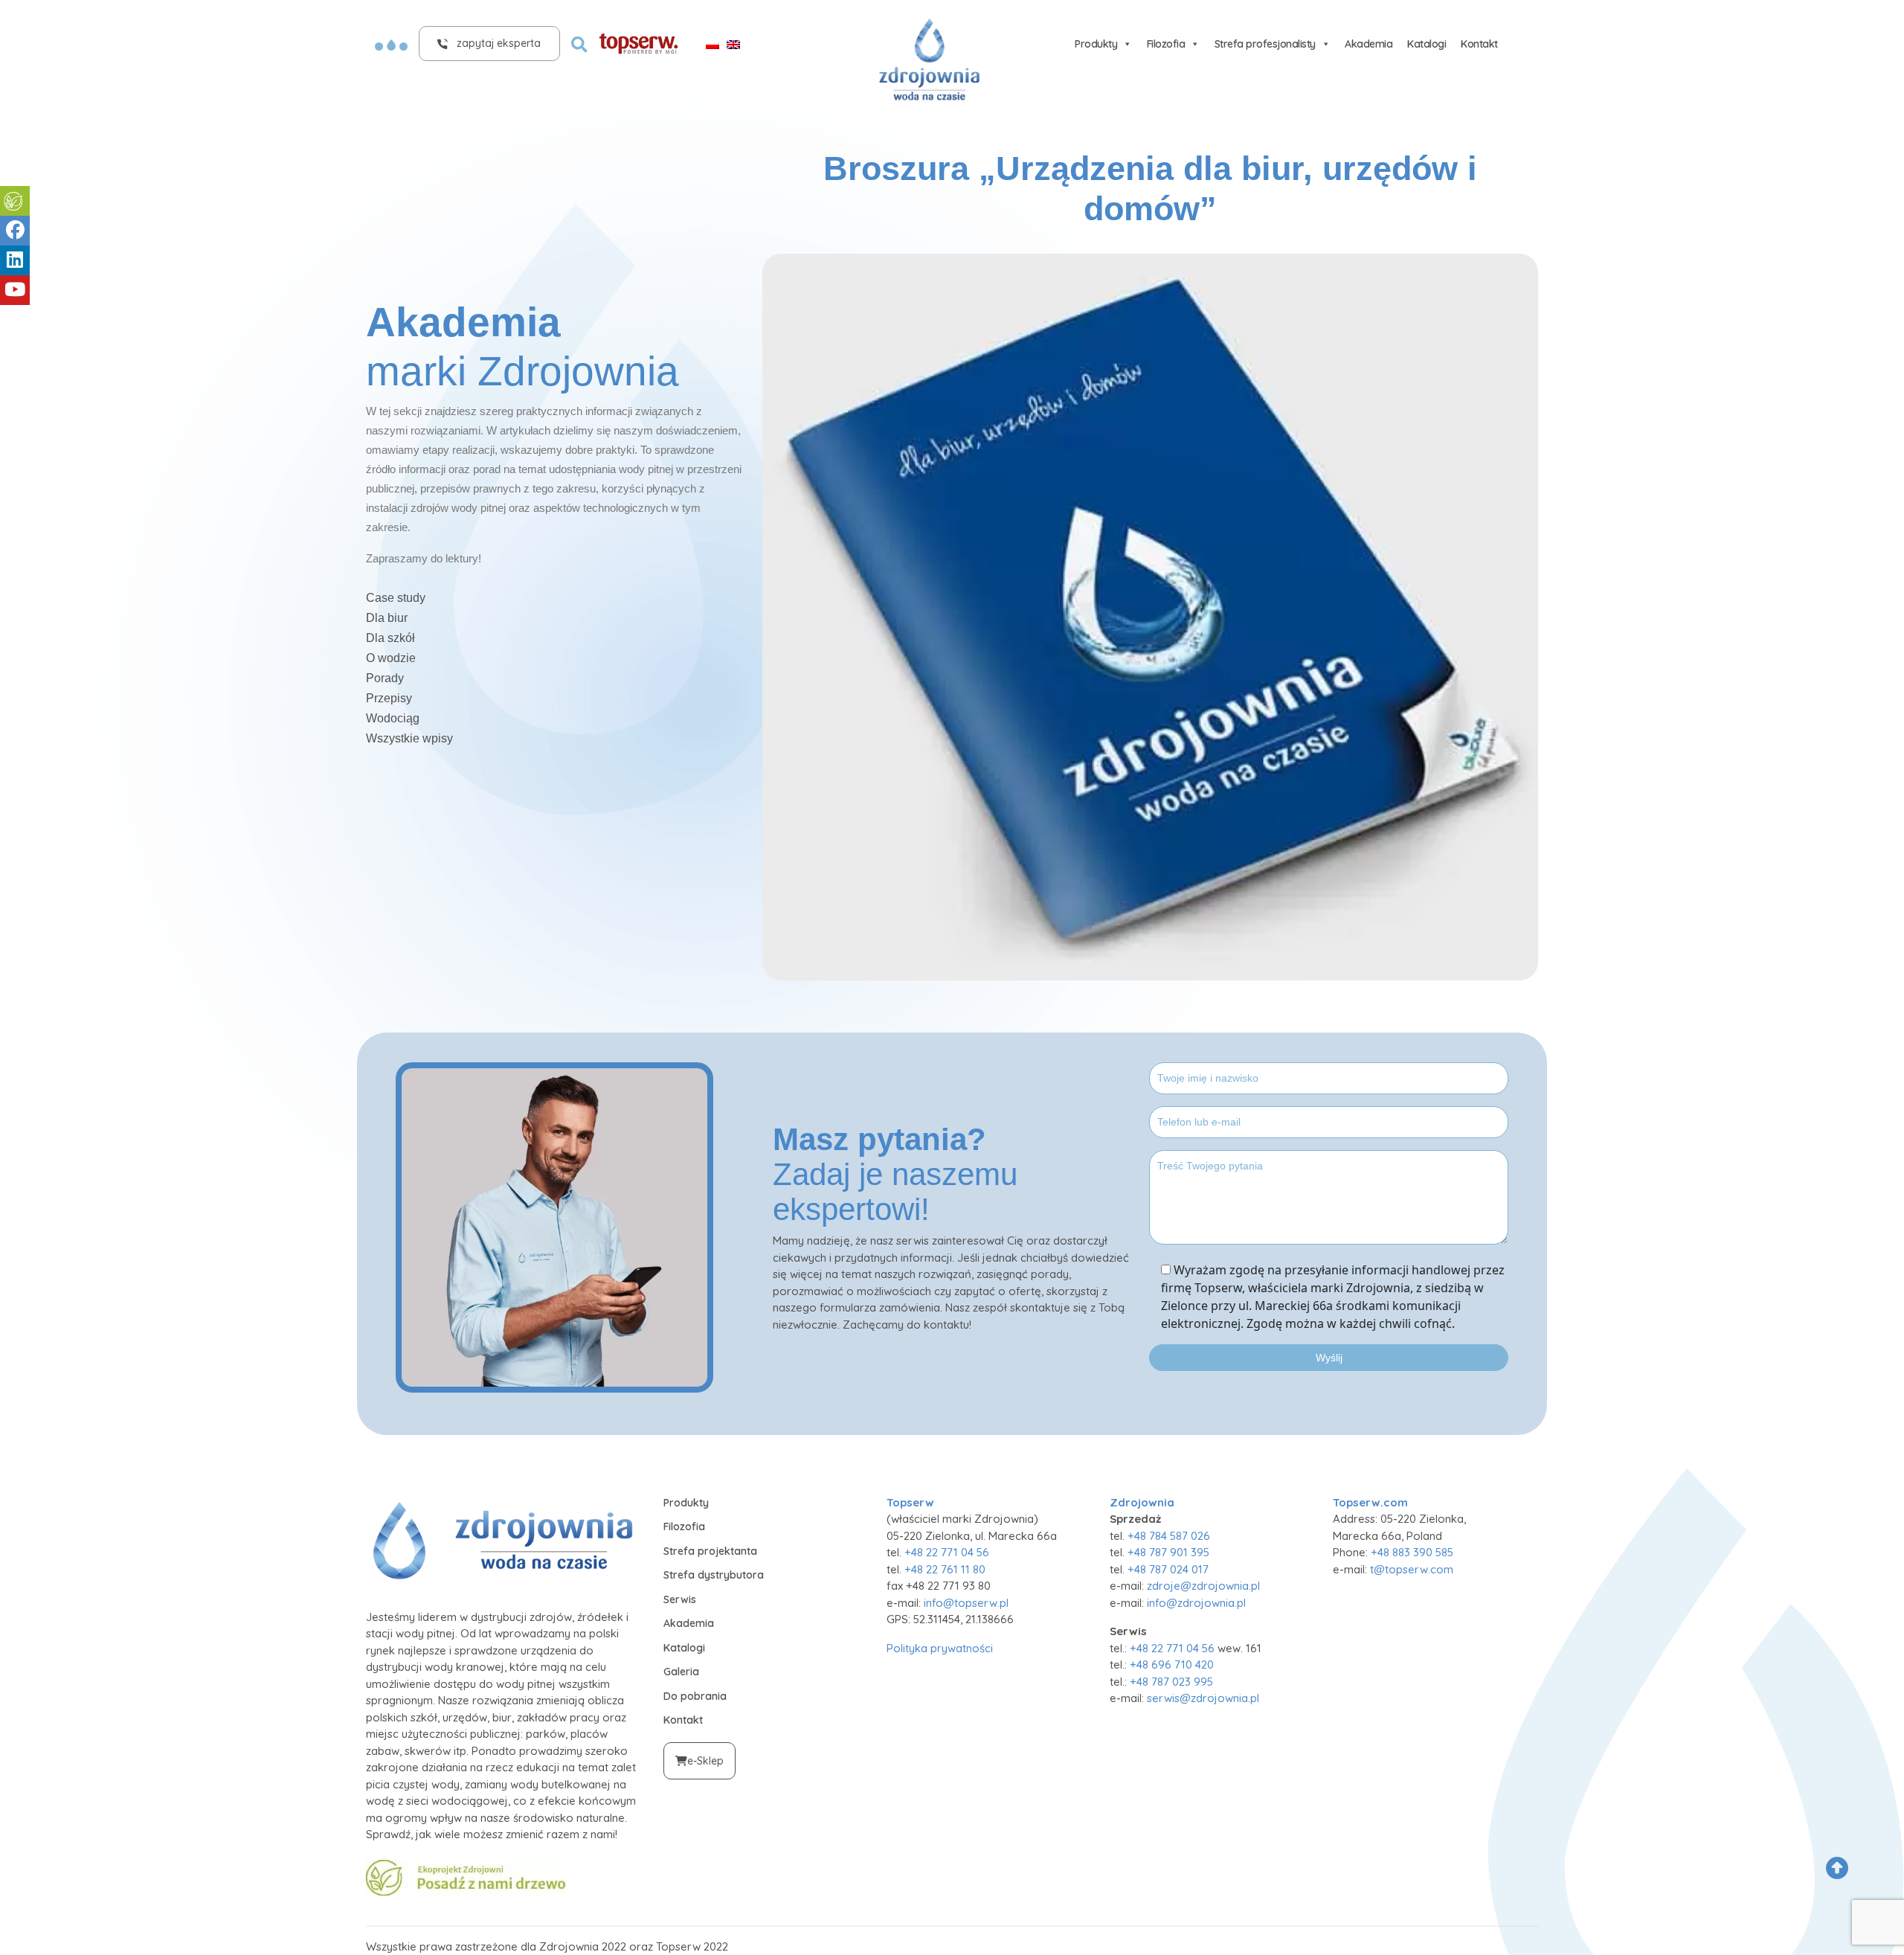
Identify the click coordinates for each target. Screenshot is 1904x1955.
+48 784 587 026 (1169, 1536)
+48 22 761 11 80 (945, 1569)
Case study (396, 598)
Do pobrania (695, 1696)
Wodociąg (393, 718)
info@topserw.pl (966, 1603)
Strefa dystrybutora (714, 1575)
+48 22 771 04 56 (947, 1552)
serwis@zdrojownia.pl (1203, 1698)
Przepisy (389, 698)
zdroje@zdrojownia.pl (1203, 1586)
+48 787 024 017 (1168, 1569)
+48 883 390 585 (1412, 1552)
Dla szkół (390, 638)
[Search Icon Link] (579, 43)
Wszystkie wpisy (409, 738)
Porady (385, 678)
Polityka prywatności (940, 1648)
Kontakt (1479, 44)
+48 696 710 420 (1172, 1665)
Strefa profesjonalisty (1265, 44)
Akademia (1368, 44)
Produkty (1096, 44)
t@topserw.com (1412, 1569)
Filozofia (1166, 44)
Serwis (680, 1599)
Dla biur (387, 618)
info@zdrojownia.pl (1196, 1603)
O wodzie (391, 658)
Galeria (681, 1672)
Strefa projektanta (710, 1551)
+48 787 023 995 (1171, 1682)
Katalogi (1427, 44)
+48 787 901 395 (1168, 1552)
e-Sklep (705, 1761)
